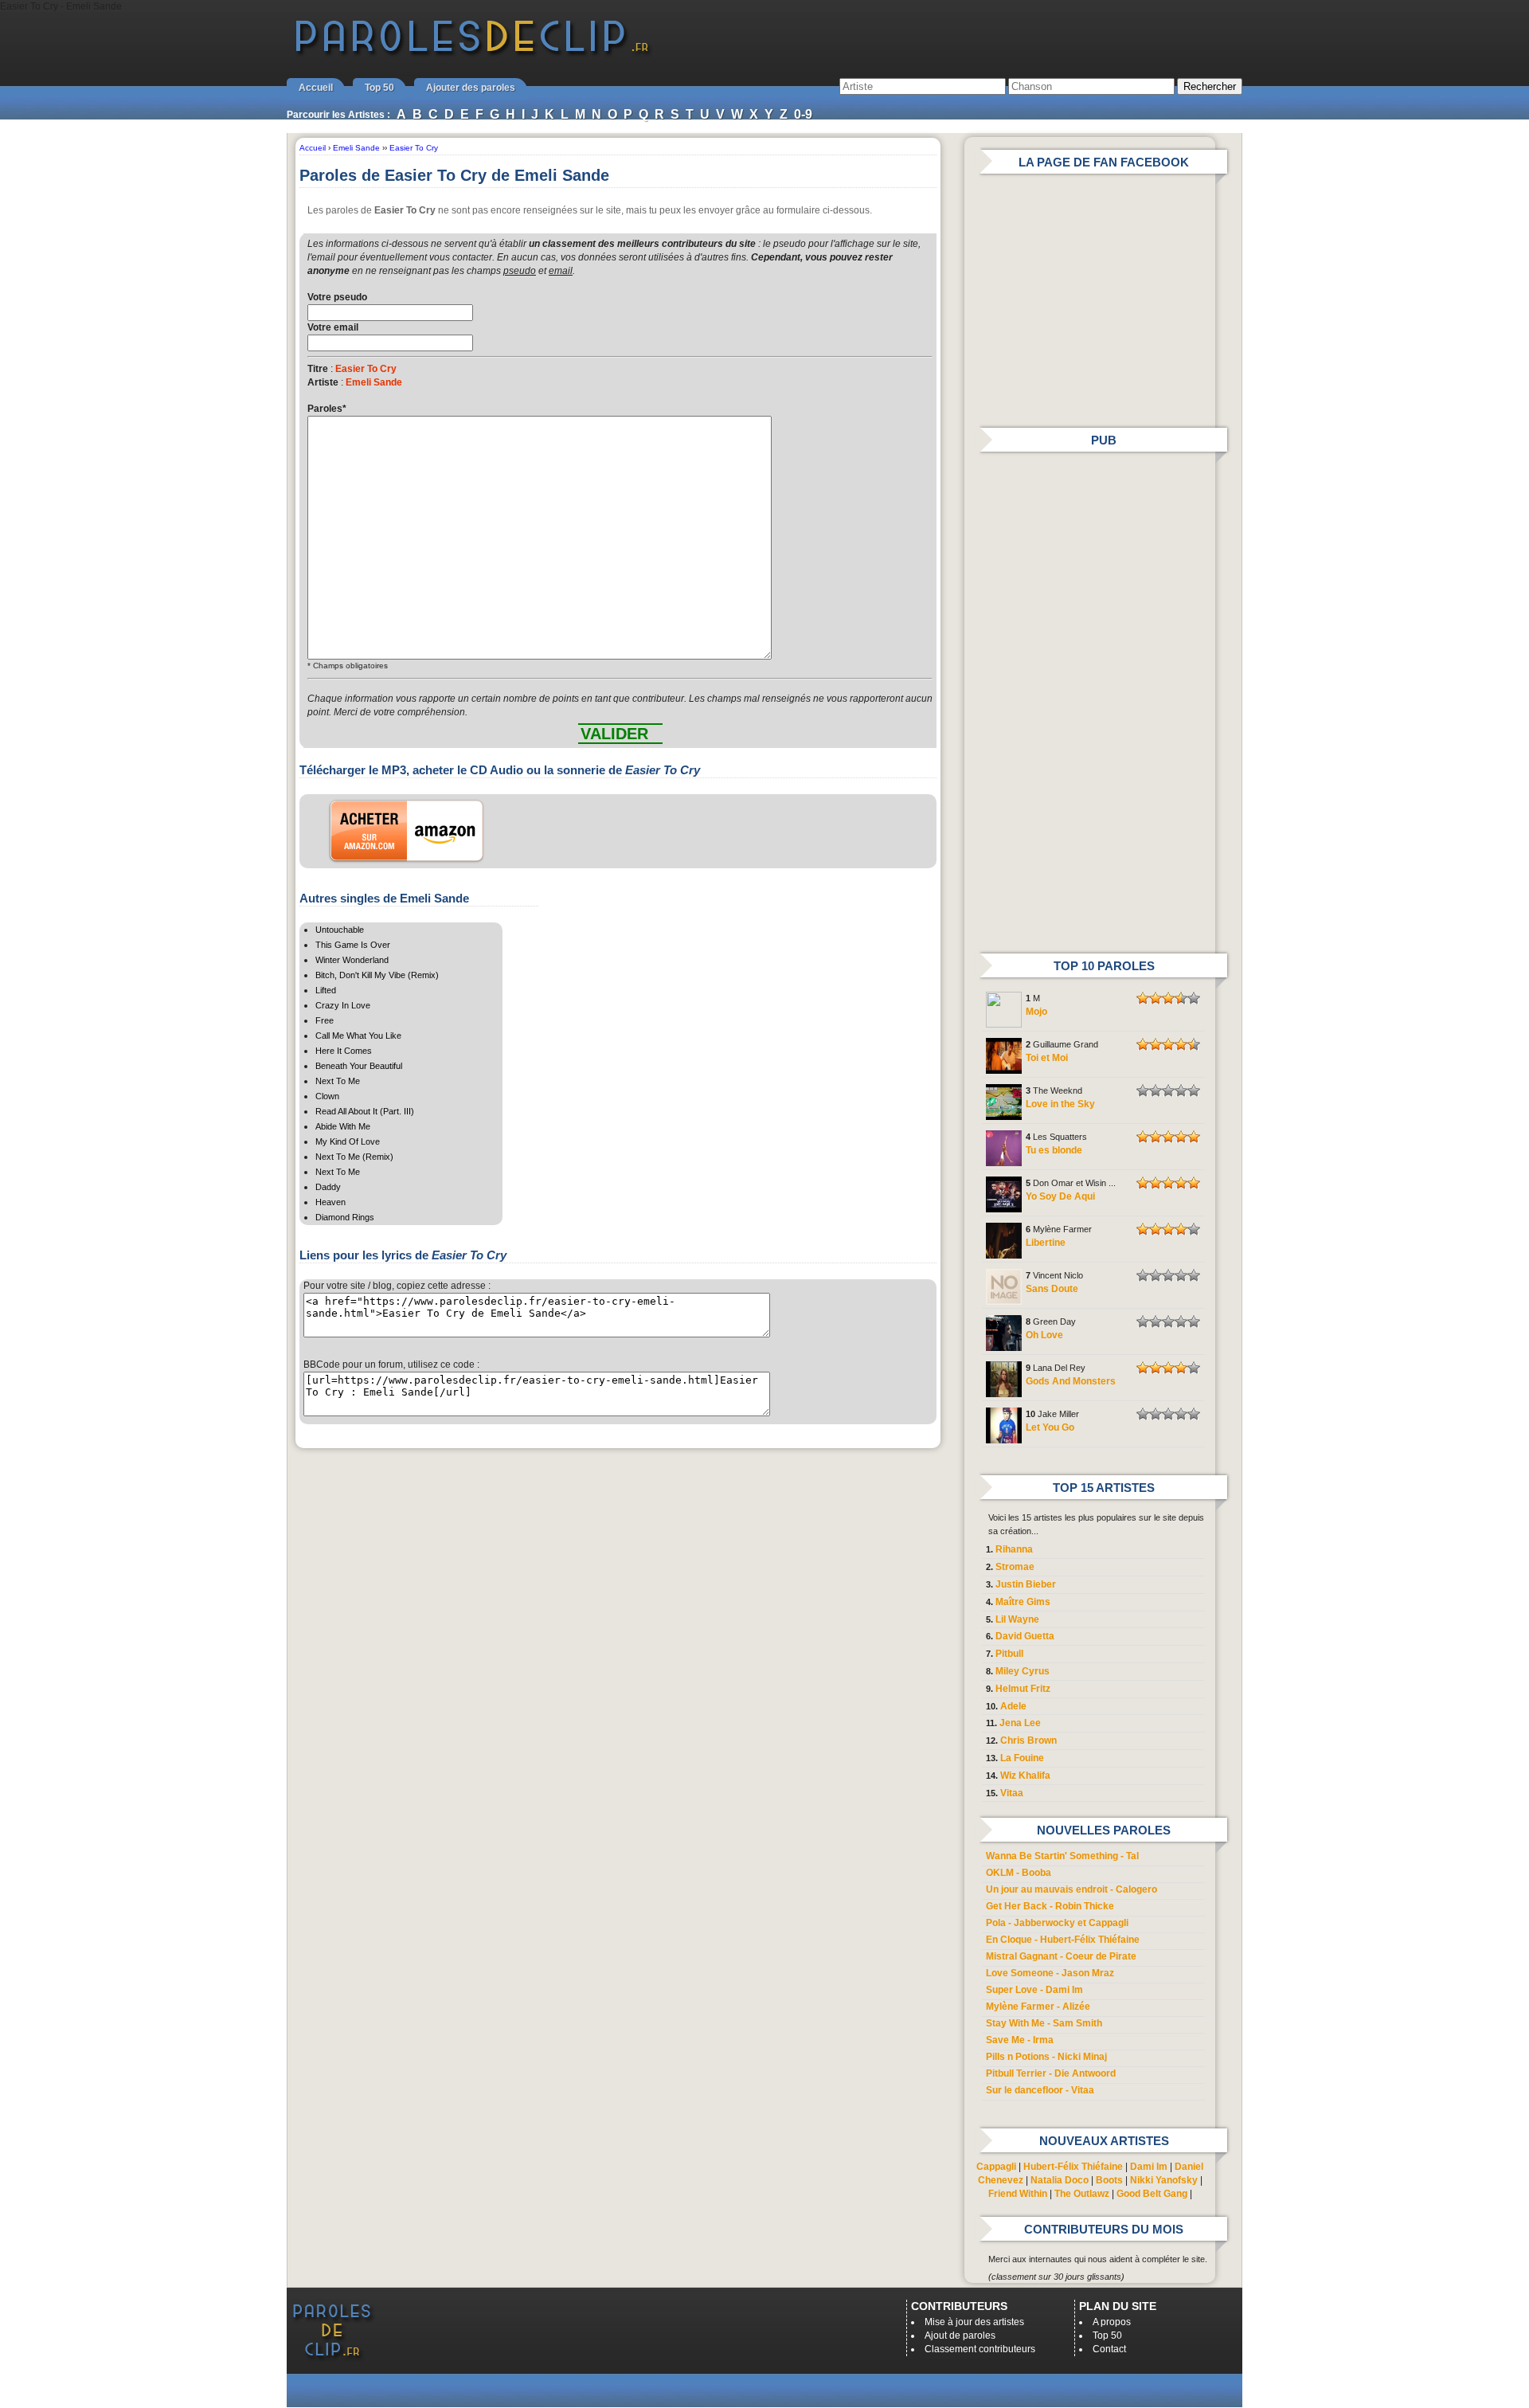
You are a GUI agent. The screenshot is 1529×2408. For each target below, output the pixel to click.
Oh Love (1044, 1335)
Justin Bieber (1026, 1584)
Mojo (1036, 1012)
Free (325, 1020)
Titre (318, 369)
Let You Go (1050, 1427)
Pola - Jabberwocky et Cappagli (1057, 1923)
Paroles (327, 409)
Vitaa (1012, 1793)
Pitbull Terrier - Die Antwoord (1051, 2073)
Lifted (326, 990)
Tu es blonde (1054, 1150)
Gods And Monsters (1071, 1381)
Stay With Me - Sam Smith (1044, 2023)
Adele (1013, 1706)
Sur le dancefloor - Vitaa (1040, 2090)
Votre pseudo (337, 297)
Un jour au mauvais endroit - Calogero (1071, 1889)
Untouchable (340, 930)
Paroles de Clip (472, 54)
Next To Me (338, 1081)
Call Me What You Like (358, 1036)
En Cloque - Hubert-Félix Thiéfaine (1063, 1940)
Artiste (323, 382)
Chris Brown (1028, 1740)
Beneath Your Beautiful (359, 1066)
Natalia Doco (1060, 2180)
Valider (614, 734)
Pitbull (1009, 1654)
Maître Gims (1023, 1602)
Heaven (330, 1202)
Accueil (316, 88)
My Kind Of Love (348, 1141)
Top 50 (379, 88)
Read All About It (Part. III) (365, 1111)
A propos (1112, 2322)
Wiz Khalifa (1025, 1776)
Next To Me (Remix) (354, 1157)
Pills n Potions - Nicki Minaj (1046, 2057)
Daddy (328, 1187)
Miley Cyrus (1023, 1671)
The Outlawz (1082, 2194)
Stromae (1015, 1567)
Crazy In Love (343, 1005)
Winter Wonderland (352, 960)
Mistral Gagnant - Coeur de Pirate (1061, 1956)
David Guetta (1025, 1636)
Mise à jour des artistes (974, 2322)
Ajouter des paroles (471, 88)
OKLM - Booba (1019, 1873)
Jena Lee (1020, 1723)
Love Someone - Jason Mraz (1050, 1973)
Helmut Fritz (1023, 1689)
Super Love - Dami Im (1034, 1990)
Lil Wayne (1017, 1619)
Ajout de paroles (960, 2336)
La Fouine (1022, 1758)
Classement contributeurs (980, 2349)
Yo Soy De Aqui (1060, 1196)
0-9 (803, 114)
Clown (327, 1096)
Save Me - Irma (1020, 2040)
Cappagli (996, 2167)
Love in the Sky (1060, 1104)
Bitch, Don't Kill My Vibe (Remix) (377, 975)
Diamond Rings (345, 1217)
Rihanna (1014, 1549)
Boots (1109, 2180)
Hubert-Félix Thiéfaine (1073, 2167)
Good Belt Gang (1152, 2194)
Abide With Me (343, 1126)
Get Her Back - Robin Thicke (1050, 1906)
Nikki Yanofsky (1164, 2180)
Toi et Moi (1047, 1058)
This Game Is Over (353, 945)
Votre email (333, 327)
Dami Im (1149, 2167)
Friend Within (1018, 2194)
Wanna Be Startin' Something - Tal (1062, 1856)
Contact (1109, 2349)
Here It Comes (344, 1051)
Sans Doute (1052, 1289)
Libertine (1046, 1243)
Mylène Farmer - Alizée (1038, 2007)
